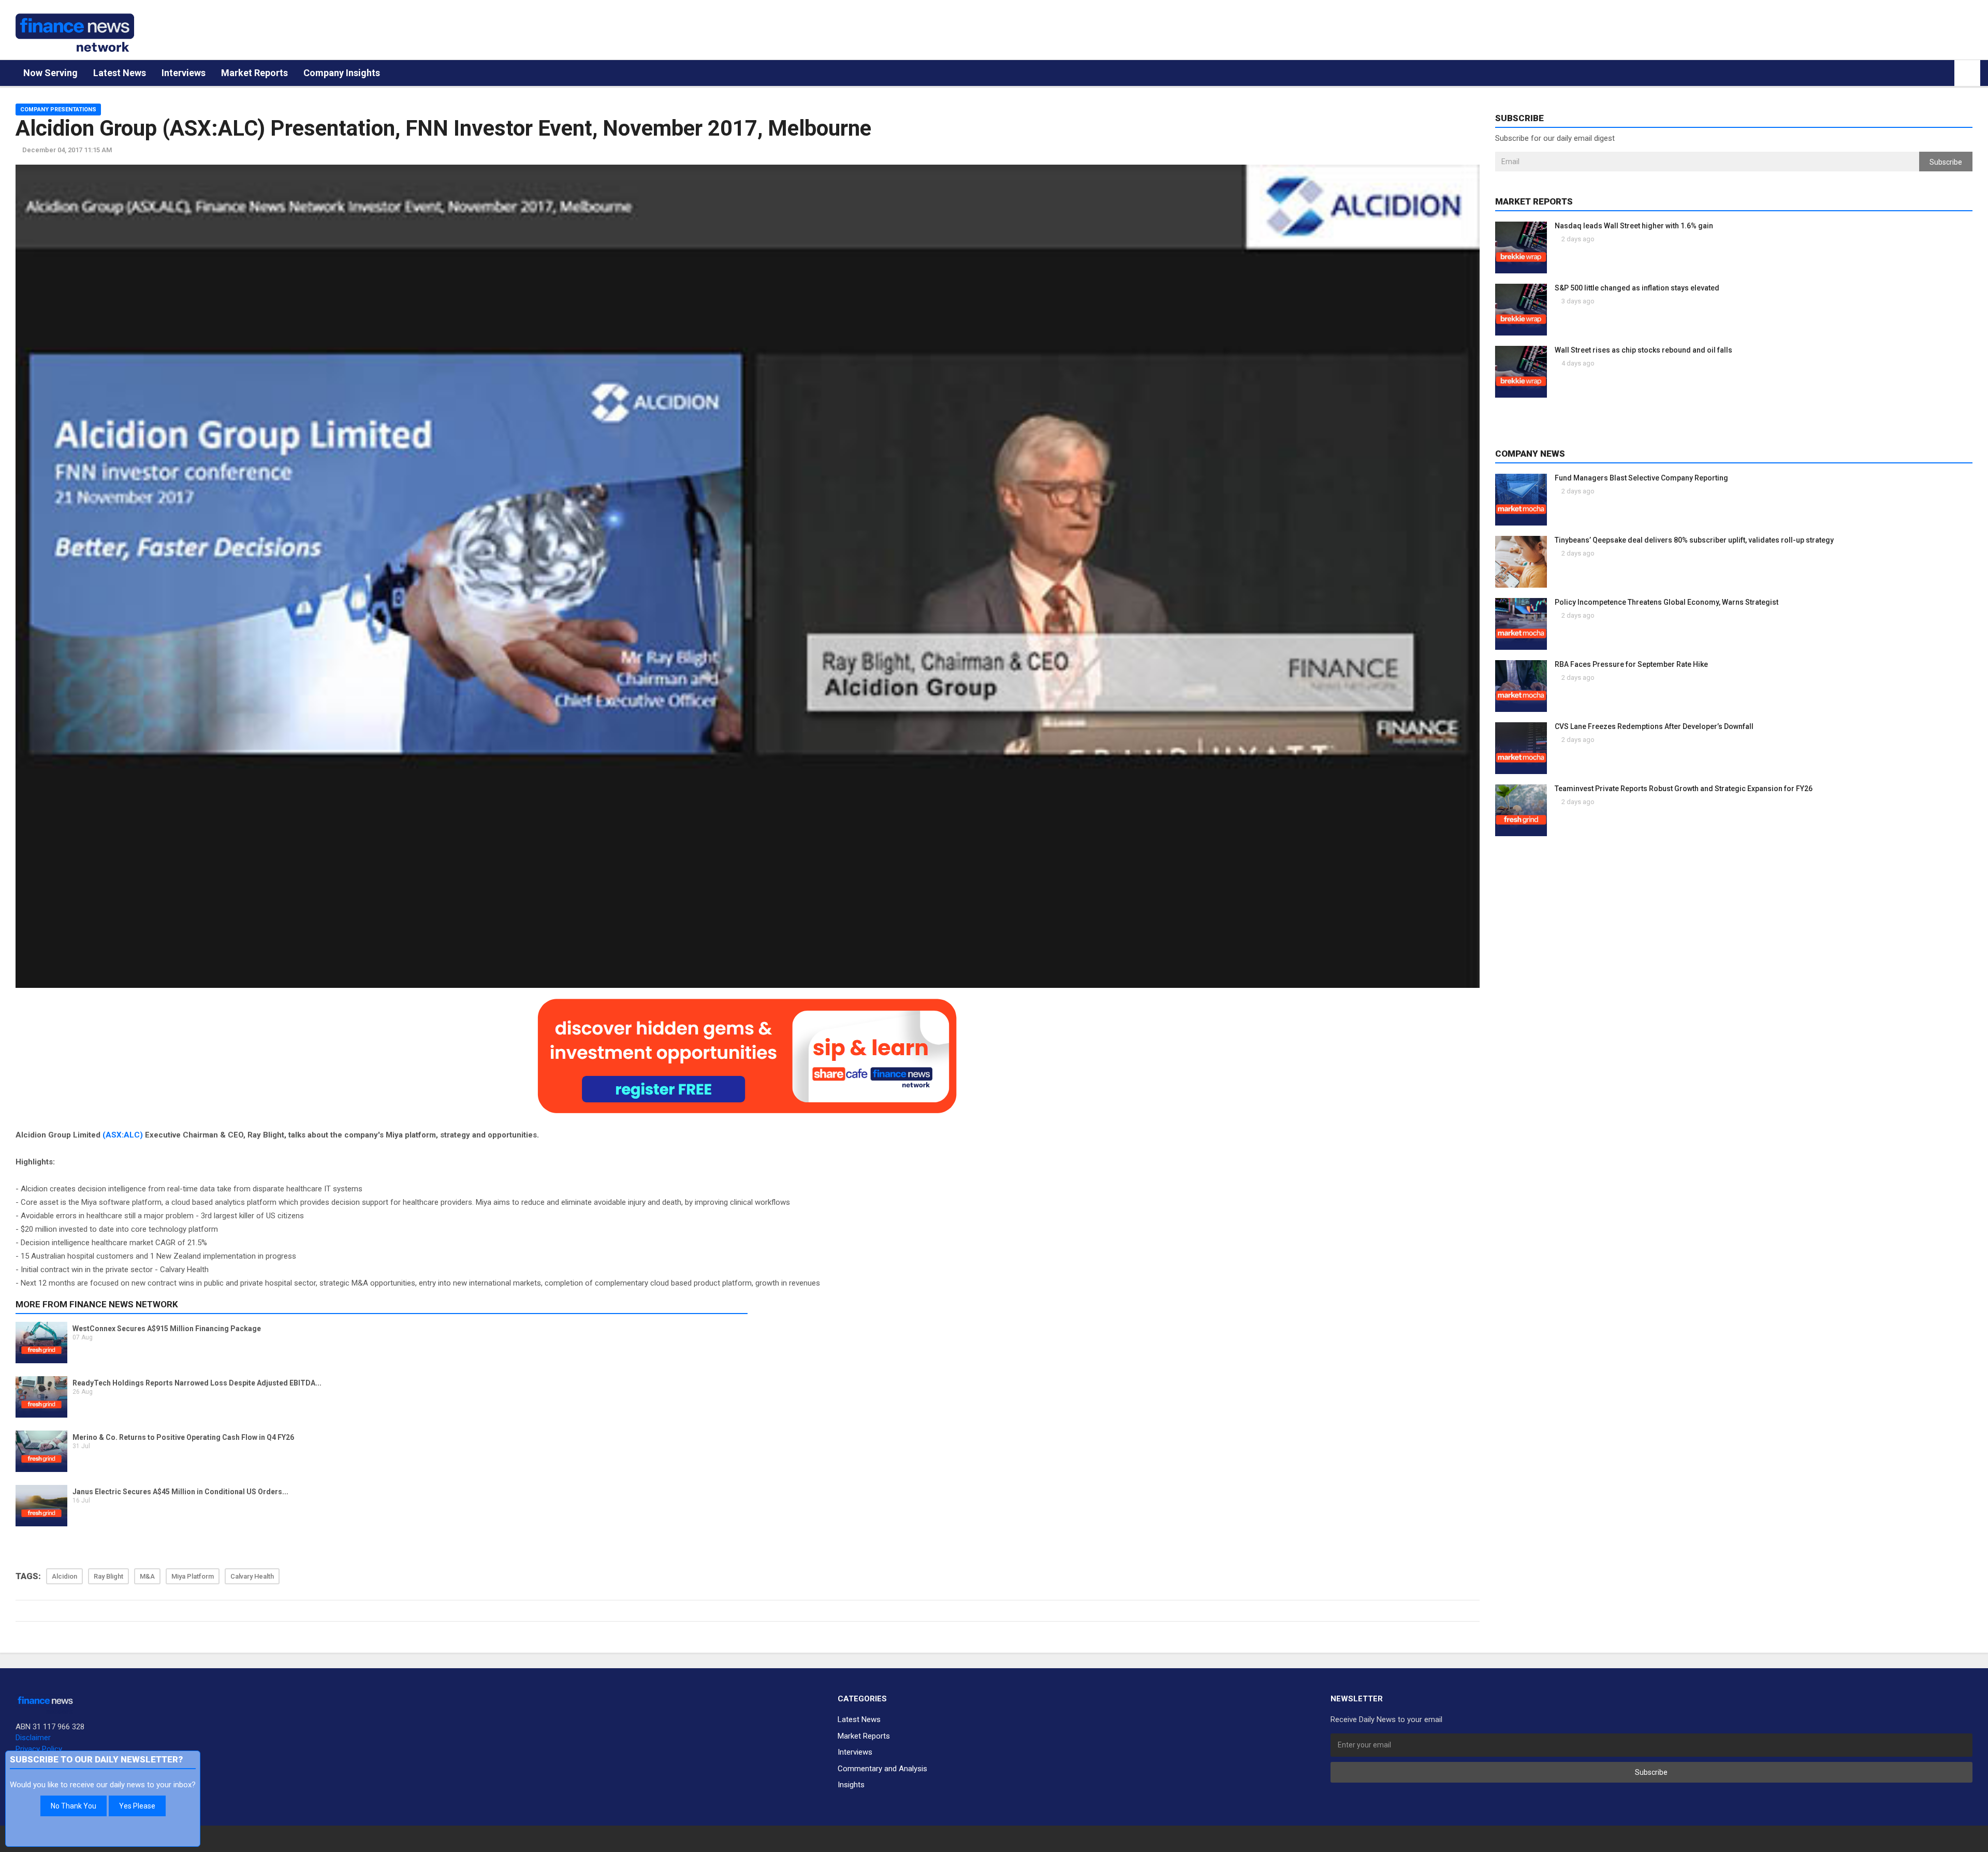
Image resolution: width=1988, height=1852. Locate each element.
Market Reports (254, 73)
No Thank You (74, 1806)
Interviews (184, 73)
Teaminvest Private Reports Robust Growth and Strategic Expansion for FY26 (1684, 789)
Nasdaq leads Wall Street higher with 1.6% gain (1634, 226)
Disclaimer (33, 1738)
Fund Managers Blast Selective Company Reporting (1641, 478)
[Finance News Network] (75, 33)
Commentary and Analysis (882, 1769)
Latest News (120, 73)
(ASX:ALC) (123, 1135)
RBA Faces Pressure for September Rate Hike (1631, 664)
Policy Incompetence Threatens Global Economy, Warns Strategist (1667, 602)
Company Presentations (58, 110)
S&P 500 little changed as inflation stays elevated (1637, 288)
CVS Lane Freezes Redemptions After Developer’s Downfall (1654, 726)
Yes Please (137, 1806)
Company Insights (342, 73)
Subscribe (1946, 162)
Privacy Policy (39, 1749)
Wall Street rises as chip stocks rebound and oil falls (1643, 350)
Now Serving (50, 73)
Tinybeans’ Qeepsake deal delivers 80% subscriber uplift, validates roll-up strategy (1694, 540)
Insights (851, 1785)
